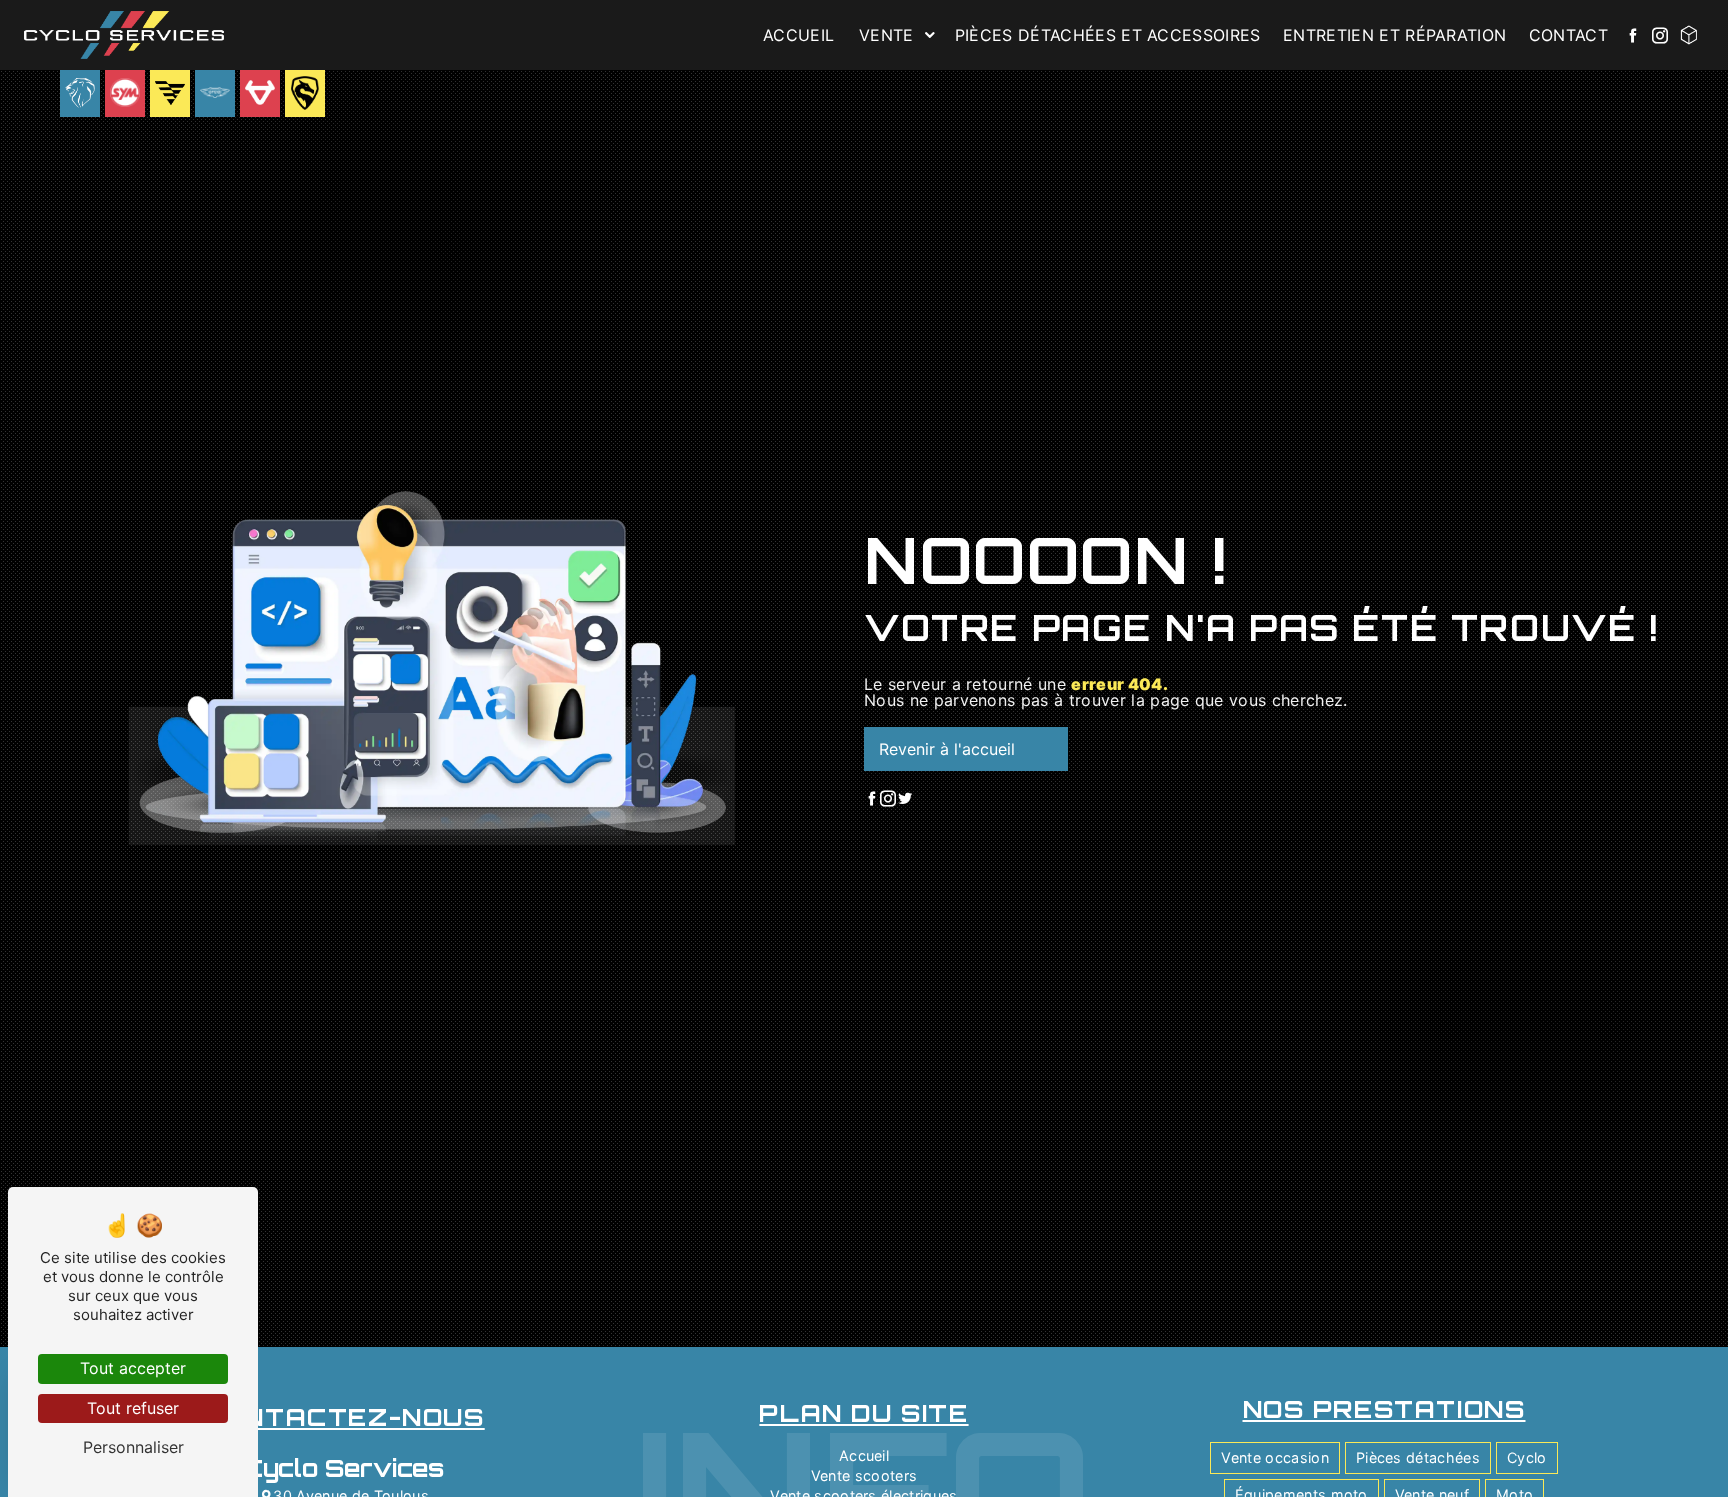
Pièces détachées (1418, 1457)
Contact (1568, 35)
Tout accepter (133, 1368)
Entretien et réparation (1394, 35)
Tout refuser (133, 1408)
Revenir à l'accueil (947, 749)
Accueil (798, 35)
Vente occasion (1274, 1457)
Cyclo (1527, 1457)
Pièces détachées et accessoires (1108, 35)
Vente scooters (864, 1475)
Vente (886, 35)
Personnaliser (133, 1447)
